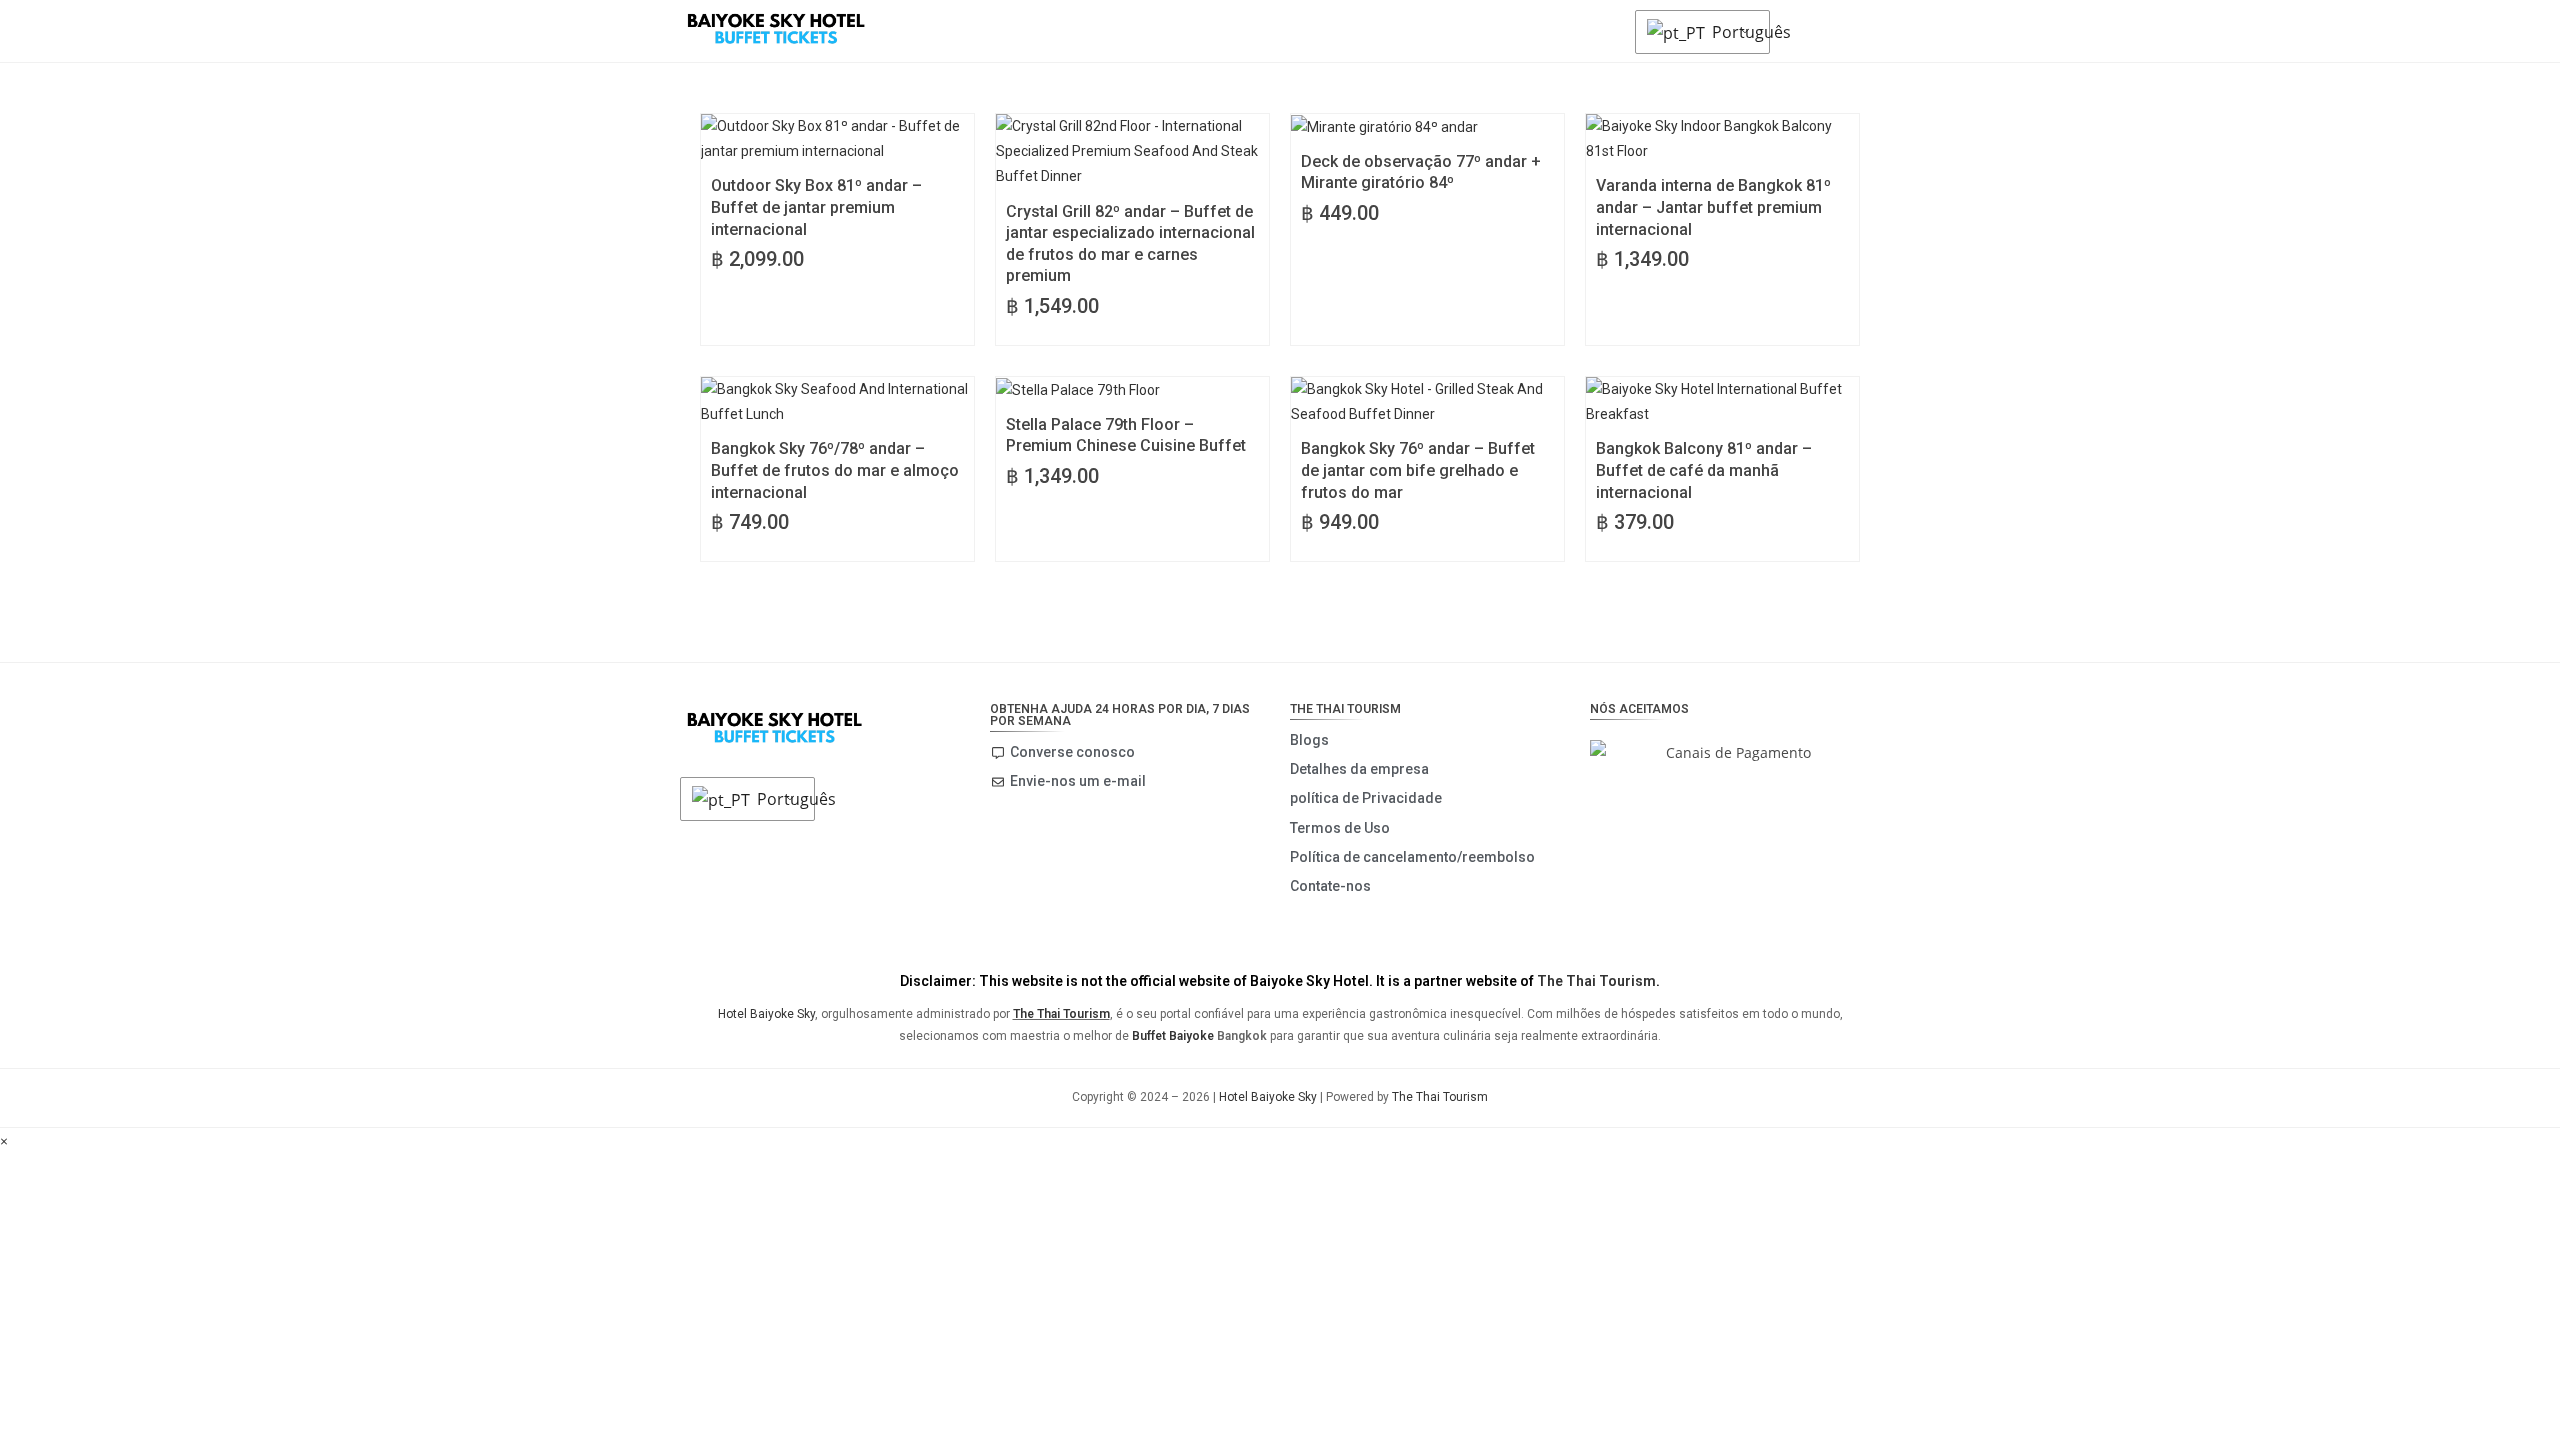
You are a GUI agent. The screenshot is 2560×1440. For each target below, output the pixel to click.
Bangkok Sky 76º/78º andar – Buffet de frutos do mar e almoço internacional (835, 470)
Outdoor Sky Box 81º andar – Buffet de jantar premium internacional (816, 207)
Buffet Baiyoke (1173, 1036)
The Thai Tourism (1596, 981)
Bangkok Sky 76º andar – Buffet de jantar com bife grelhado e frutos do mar (1418, 470)
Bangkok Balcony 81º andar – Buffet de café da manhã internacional (1704, 470)
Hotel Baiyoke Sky (766, 1014)
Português (1735, 32)
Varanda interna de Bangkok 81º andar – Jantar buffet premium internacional (1713, 207)
